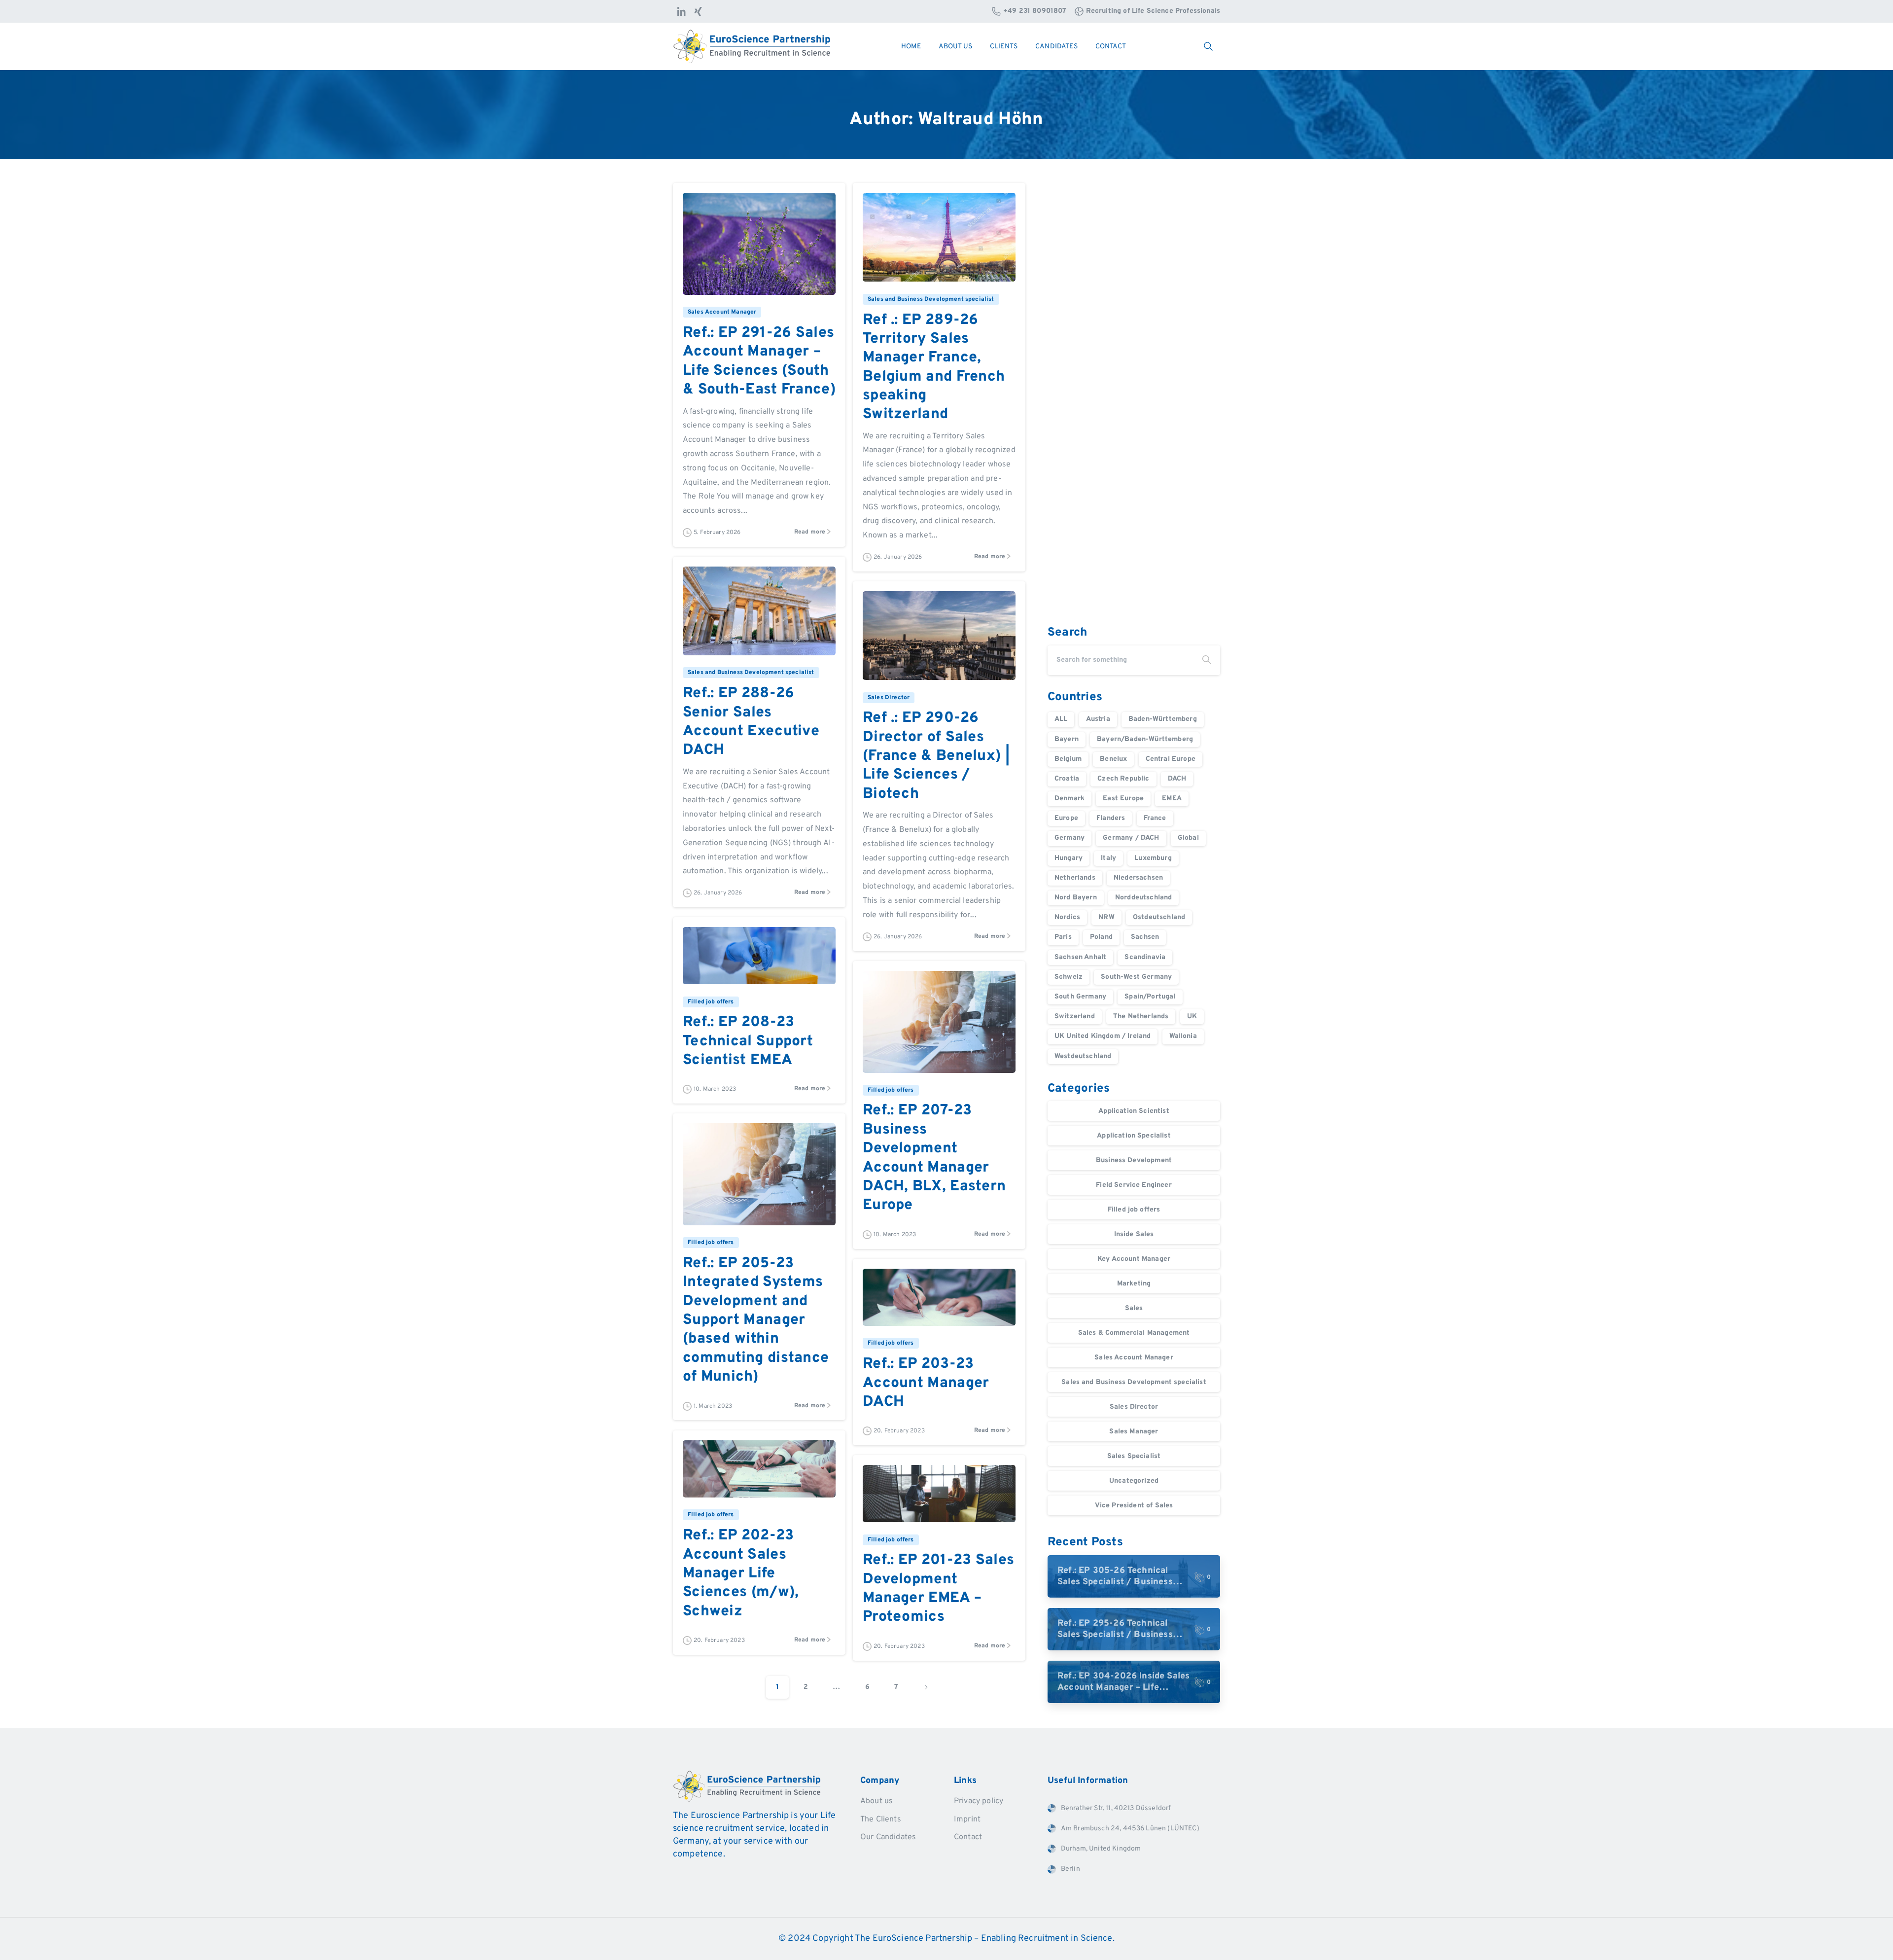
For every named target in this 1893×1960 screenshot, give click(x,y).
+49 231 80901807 (1035, 11)
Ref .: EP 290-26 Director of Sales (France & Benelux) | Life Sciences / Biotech (936, 756)
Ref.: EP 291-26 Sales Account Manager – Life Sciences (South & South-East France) (759, 361)
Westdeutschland (1083, 1056)
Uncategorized (1134, 1481)
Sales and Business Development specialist (1134, 1382)
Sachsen (1145, 937)
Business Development (1134, 1160)
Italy (1108, 858)
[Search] (1207, 660)
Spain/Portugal (1150, 997)
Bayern (1067, 739)
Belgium (1068, 759)
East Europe (1123, 799)
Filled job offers (1134, 1210)
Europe (1066, 818)
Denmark (1069, 799)
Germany (1069, 838)
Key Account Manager (1134, 1259)
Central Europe (1171, 759)
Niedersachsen (1138, 878)
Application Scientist (1134, 1111)
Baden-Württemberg (1163, 719)
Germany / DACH (1131, 838)
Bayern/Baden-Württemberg (1145, 739)
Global (1188, 838)
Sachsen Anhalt (1080, 957)
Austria (1098, 719)
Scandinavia (1145, 957)
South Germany (1080, 997)
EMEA (1172, 799)
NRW (1106, 917)
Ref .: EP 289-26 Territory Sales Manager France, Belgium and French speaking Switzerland (934, 368)
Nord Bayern (1076, 898)
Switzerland (1075, 1016)
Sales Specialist (1134, 1456)
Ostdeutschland (1159, 917)
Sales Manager (1134, 1432)
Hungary (1069, 858)
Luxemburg (1153, 858)
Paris (1063, 937)
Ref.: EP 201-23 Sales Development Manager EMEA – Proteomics (938, 1589)
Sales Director (1134, 1407)
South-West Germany (1136, 977)
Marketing (1134, 1284)
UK (1192, 1016)
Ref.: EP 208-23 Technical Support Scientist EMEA (748, 1041)
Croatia (1067, 779)
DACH (1177, 779)
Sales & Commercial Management (1134, 1333)
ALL (1061, 719)
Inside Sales (1134, 1234)
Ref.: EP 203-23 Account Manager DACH (926, 1383)
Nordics (1067, 917)
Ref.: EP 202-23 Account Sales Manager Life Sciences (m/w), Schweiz (741, 1574)
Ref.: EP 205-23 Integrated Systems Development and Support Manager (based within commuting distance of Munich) (756, 1320)
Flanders (1111, 818)
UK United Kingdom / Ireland (1103, 1036)
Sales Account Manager (1134, 1358)
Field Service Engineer (1134, 1185)
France (1155, 818)
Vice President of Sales (1134, 1506)
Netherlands (1075, 878)
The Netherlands (1141, 1016)
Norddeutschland (1143, 898)
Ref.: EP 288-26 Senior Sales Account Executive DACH (751, 722)
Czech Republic (1123, 779)
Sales (1134, 1308)
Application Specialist (1134, 1136)
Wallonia (1183, 1036)
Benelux (1113, 759)
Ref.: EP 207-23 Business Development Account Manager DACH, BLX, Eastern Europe (934, 1158)
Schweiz (1069, 977)
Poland (1101, 937)
